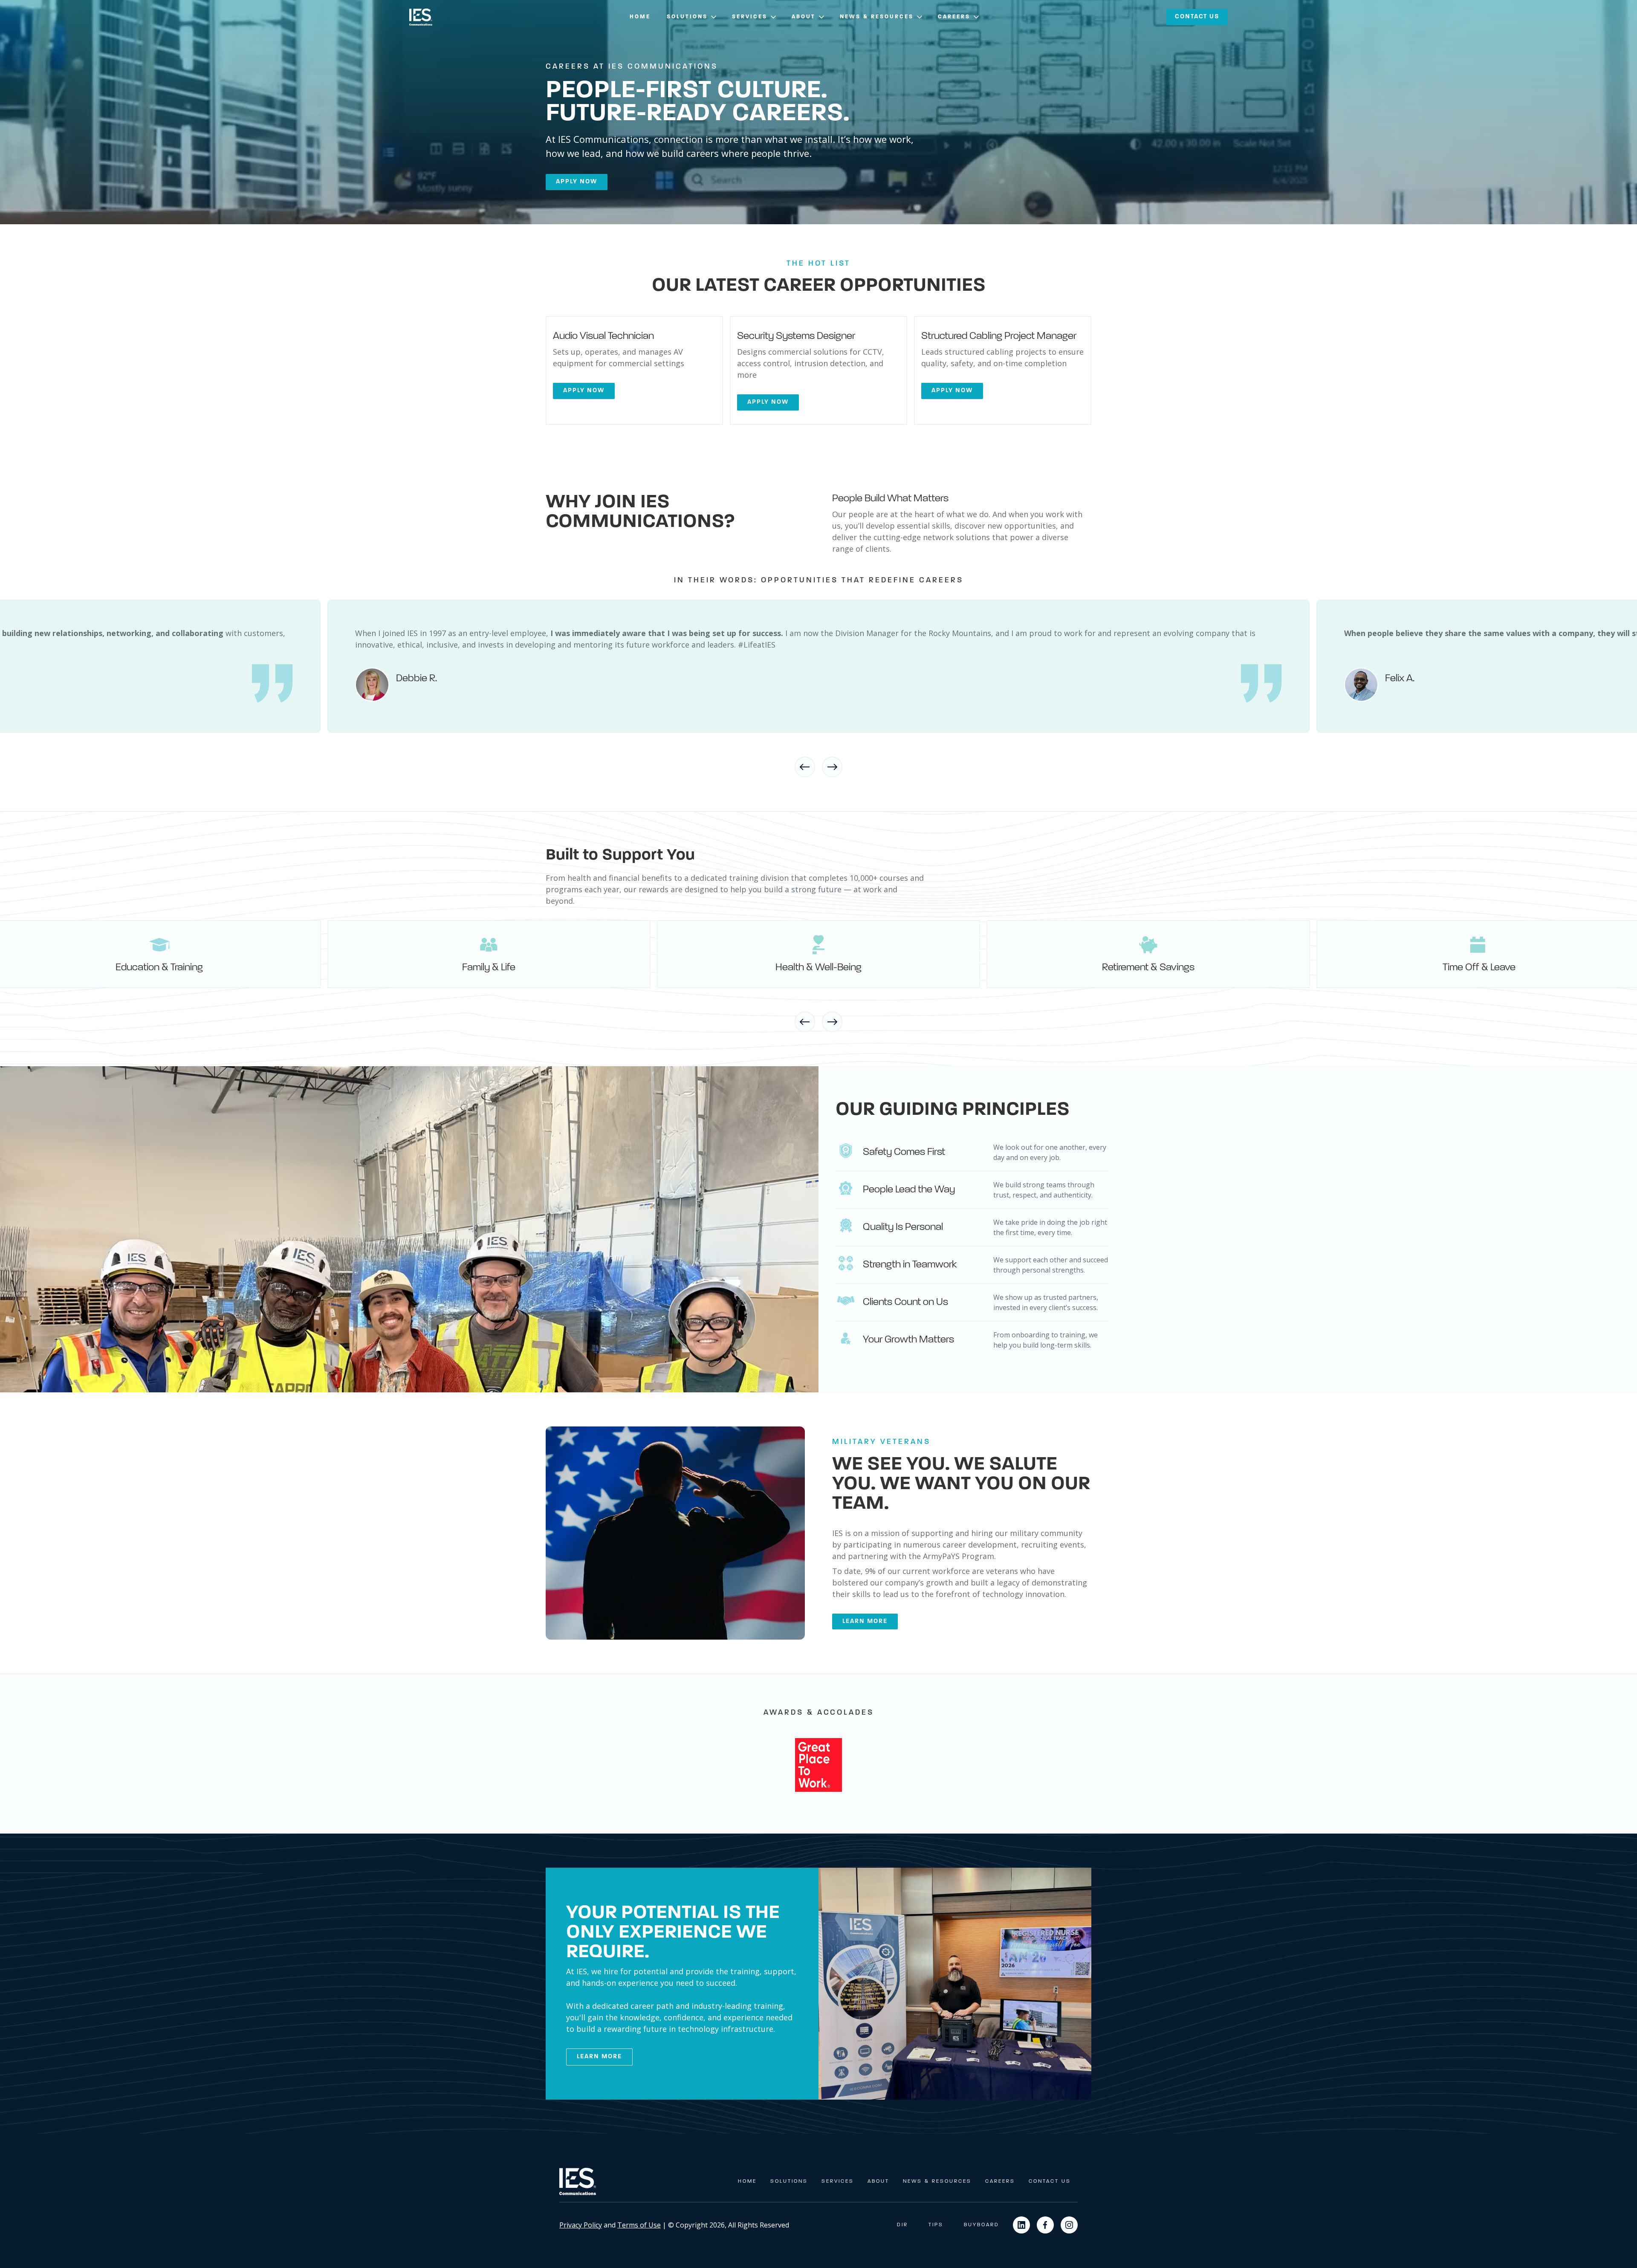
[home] (421, 17)
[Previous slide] (805, 767)
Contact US (1197, 17)
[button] (692, 17)
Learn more (865, 1621)
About (878, 2181)
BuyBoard (982, 2225)
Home (640, 17)
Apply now (577, 182)
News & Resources (937, 2181)
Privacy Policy (581, 2225)
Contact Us (1050, 2181)
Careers (1000, 2181)
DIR (902, 2225)
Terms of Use (639, 2225)
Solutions (789, 2181)
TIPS (936, 2225)
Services (838, 2181)
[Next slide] (832, 767)
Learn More (599, 2057)
